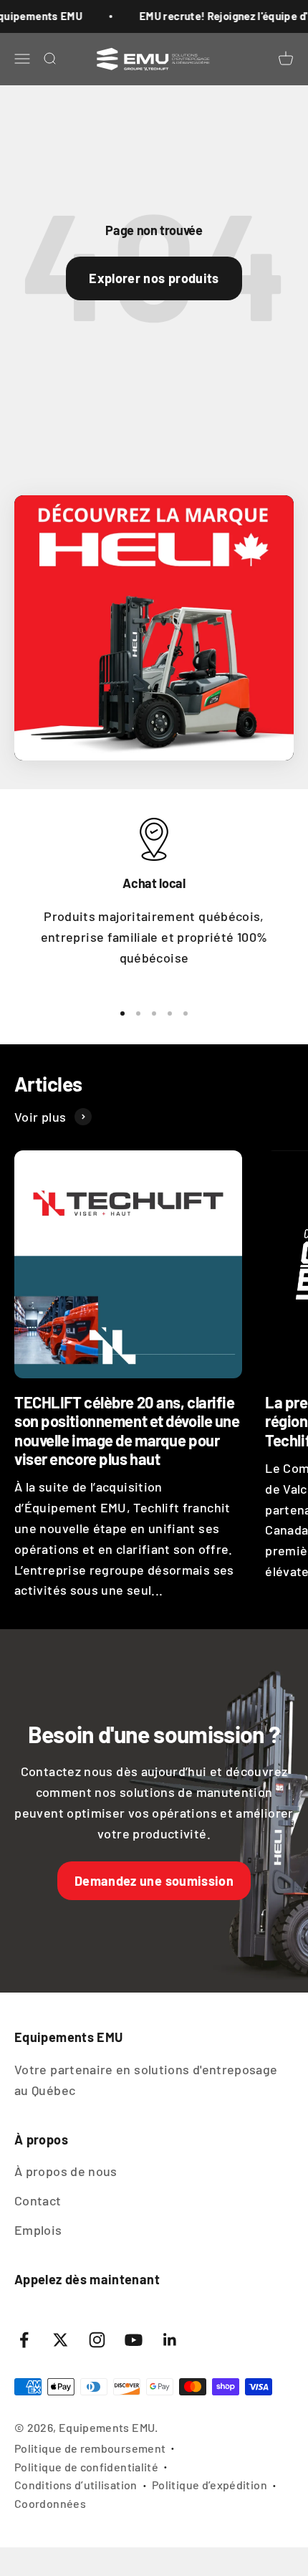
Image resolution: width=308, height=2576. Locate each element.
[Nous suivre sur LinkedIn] (170, 2340)
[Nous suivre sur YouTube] (134, 2340)
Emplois (38, 2230)
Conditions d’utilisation (76, 2485)
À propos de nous (66, 2171)
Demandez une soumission (154, 1881)
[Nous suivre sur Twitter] (61, 2340)
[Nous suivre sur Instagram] (97, 2340)
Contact (38, 2200)
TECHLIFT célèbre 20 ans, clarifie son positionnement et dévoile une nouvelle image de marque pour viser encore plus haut (127, 1430)
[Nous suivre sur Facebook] (24, 2340)
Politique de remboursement (90, 2448)
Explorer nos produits (154, 278)
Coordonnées (50, 2503)
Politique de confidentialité (86, 2467)
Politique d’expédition (210, 2485)
